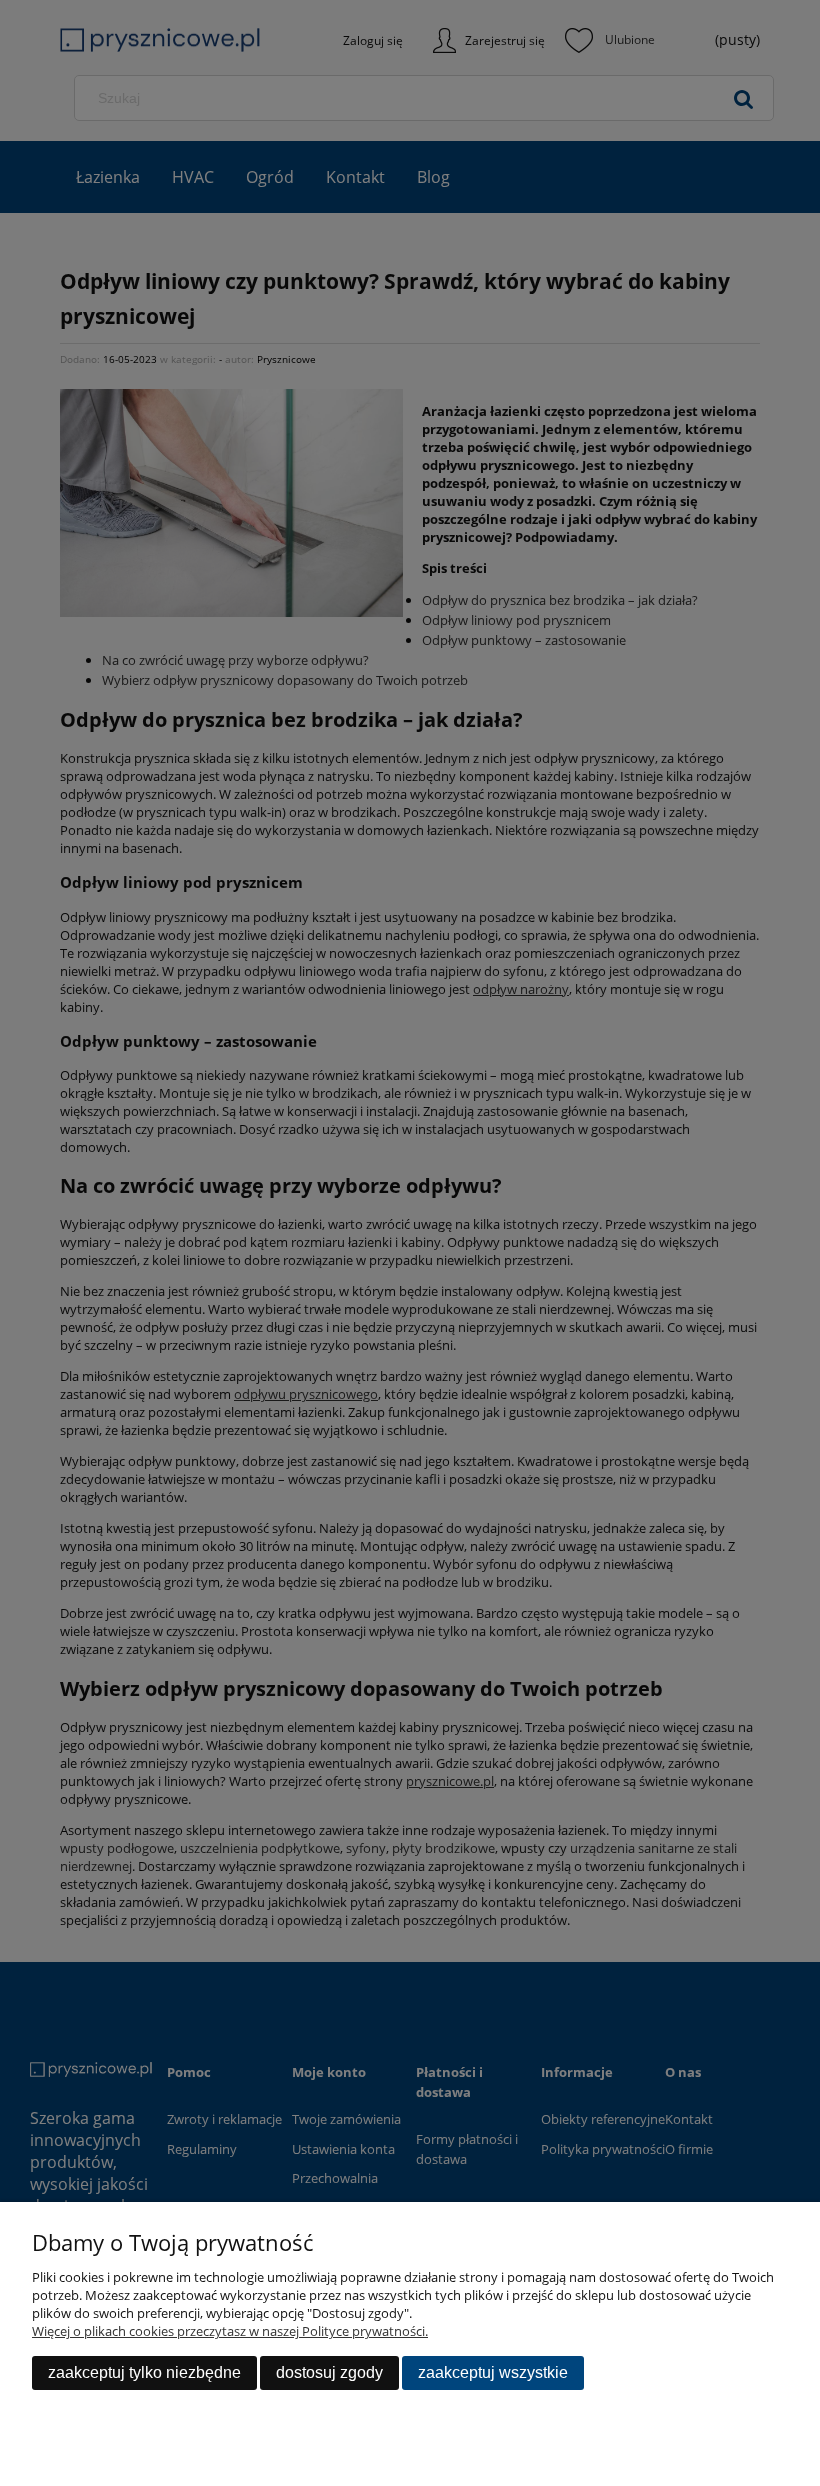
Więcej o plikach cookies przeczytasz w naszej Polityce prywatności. (230, 2331)
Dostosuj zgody (329, 2372)
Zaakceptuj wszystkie (493, 2372)
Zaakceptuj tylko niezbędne (144, 2372)
